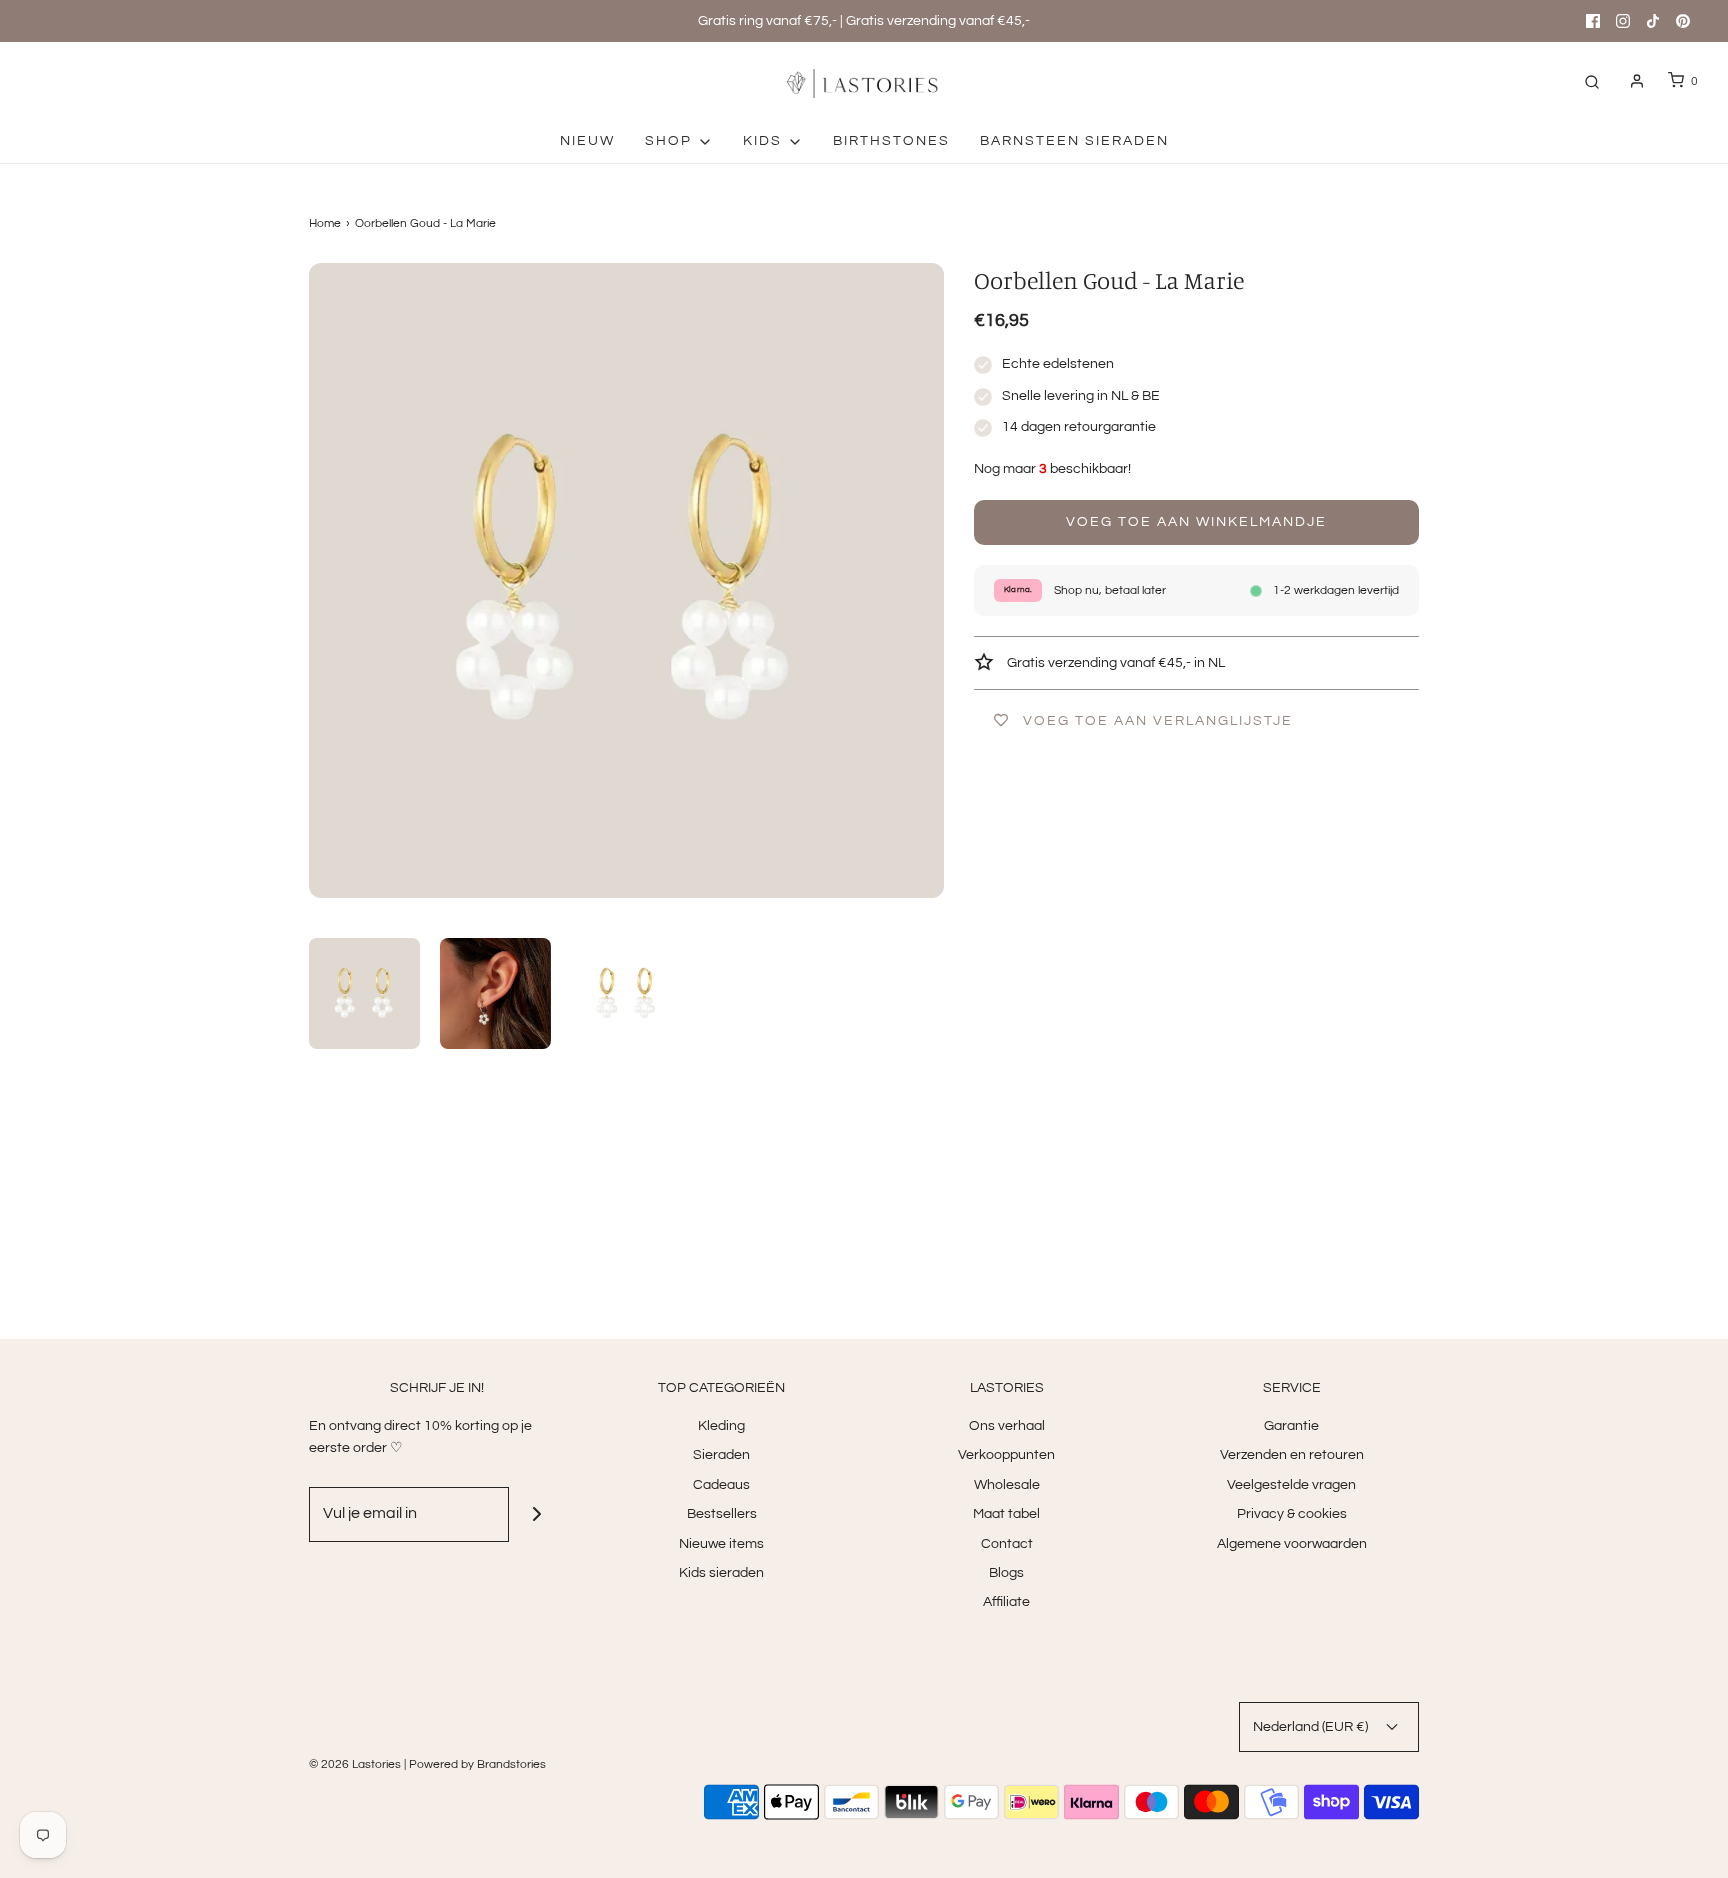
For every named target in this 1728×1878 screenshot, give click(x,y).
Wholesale (1007, 1485)
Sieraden (721, 1455)
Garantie (1291, 1426)
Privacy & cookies (1292, 1514)
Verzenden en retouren (1292, 1455)
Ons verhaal (1007, 1426)
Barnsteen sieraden (1074, 141)
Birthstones (891, 141)
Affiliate (1006, 1602)
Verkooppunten (1006, 1455)
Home (325, 223)
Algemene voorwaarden (1292, 1544)
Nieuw (587, 141)
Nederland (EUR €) (1312, 1727)
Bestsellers (722, 1514)
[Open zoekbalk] (1592, 81)
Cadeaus (721, 1485)
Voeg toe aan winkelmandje (1196, 522)
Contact (1007, 1544)
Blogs (1006, 1573)
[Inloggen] (1637, 81)
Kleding (721, 1426)
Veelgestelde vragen (1291, 1485)
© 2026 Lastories (355, 1764)
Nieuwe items (721, 1544)
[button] (364, 993)
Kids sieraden (721, 1573)
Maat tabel (1006, 1514)
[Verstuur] (536, 1514)
